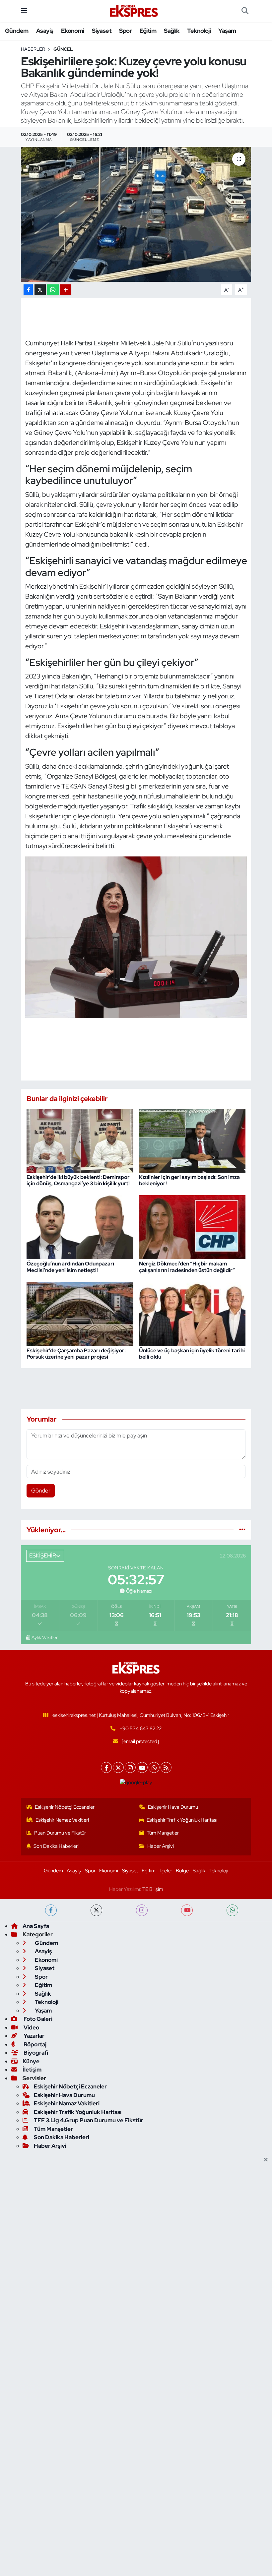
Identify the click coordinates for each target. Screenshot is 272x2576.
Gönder (41, 1491)
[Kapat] (268, 2160)
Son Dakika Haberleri (56, 1846)
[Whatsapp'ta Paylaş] (53, 290)
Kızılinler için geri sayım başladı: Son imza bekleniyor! (189, 1180)
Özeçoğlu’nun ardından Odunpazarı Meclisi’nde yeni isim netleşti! (70, 1267)
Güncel (63, 49)
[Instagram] (130, 1767)
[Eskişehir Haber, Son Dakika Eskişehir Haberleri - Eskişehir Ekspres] (134, 11)
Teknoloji (199, 31)
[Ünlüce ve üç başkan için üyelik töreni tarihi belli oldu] (192, 1313)
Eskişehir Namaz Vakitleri (62, 1820)
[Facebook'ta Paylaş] (28, 290)
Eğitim (148, 31)
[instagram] (142, 1910)
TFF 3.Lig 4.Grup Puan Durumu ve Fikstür (89, 2120)
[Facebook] (106, 1767)
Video (31, 2027)
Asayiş (45, 31)
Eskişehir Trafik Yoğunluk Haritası (182, 1820)
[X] (118, 1767)
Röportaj (34, 2044)
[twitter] (96, 1910)
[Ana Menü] (24, 11)
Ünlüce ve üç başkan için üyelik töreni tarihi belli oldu (192, 1354)
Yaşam (227, 31)
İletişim (32, 2070)
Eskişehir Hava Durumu (173, 1807)
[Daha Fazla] (66, 290)
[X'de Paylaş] (40, 290)
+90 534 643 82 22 (140, 1728)
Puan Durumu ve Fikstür (60, 1833)
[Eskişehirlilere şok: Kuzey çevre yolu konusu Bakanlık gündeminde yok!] (136, 214)
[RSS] (166, 1767)
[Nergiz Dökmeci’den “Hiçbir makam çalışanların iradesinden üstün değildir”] (192, 1227)
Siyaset (102, 31)
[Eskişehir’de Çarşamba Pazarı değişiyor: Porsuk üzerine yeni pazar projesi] (80, 1313)
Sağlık (171, 31)
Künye (31, 2061)
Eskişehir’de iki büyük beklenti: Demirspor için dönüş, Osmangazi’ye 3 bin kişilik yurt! (78, 1180)
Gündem (17, 31)
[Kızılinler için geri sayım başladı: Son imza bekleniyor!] (192, 1140)
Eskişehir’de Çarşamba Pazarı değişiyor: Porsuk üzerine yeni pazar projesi (76, 1354)
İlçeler (166, 1871)
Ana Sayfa (36, 1926)
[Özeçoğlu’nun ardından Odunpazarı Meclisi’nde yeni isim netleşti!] (80, 1227)
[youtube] (187, 1910)
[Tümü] (242, 1530)
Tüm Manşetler (163, 1833)
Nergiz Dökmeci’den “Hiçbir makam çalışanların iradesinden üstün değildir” (187, 1267)
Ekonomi (73, 31)
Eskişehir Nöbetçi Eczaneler (65, 1807)
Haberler (33, 49)
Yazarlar (34, 2036)
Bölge (182, 1871)
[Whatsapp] (154, 1767)
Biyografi (35, 2053)
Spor (125, 31)
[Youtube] (142, 1767)
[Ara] (245, 11)
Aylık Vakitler (45, 1637)
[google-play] (136, 1783)
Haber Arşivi (161, 1846)
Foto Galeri (37, 2019)
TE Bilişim (153, 1889)
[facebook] (51, 1910)
